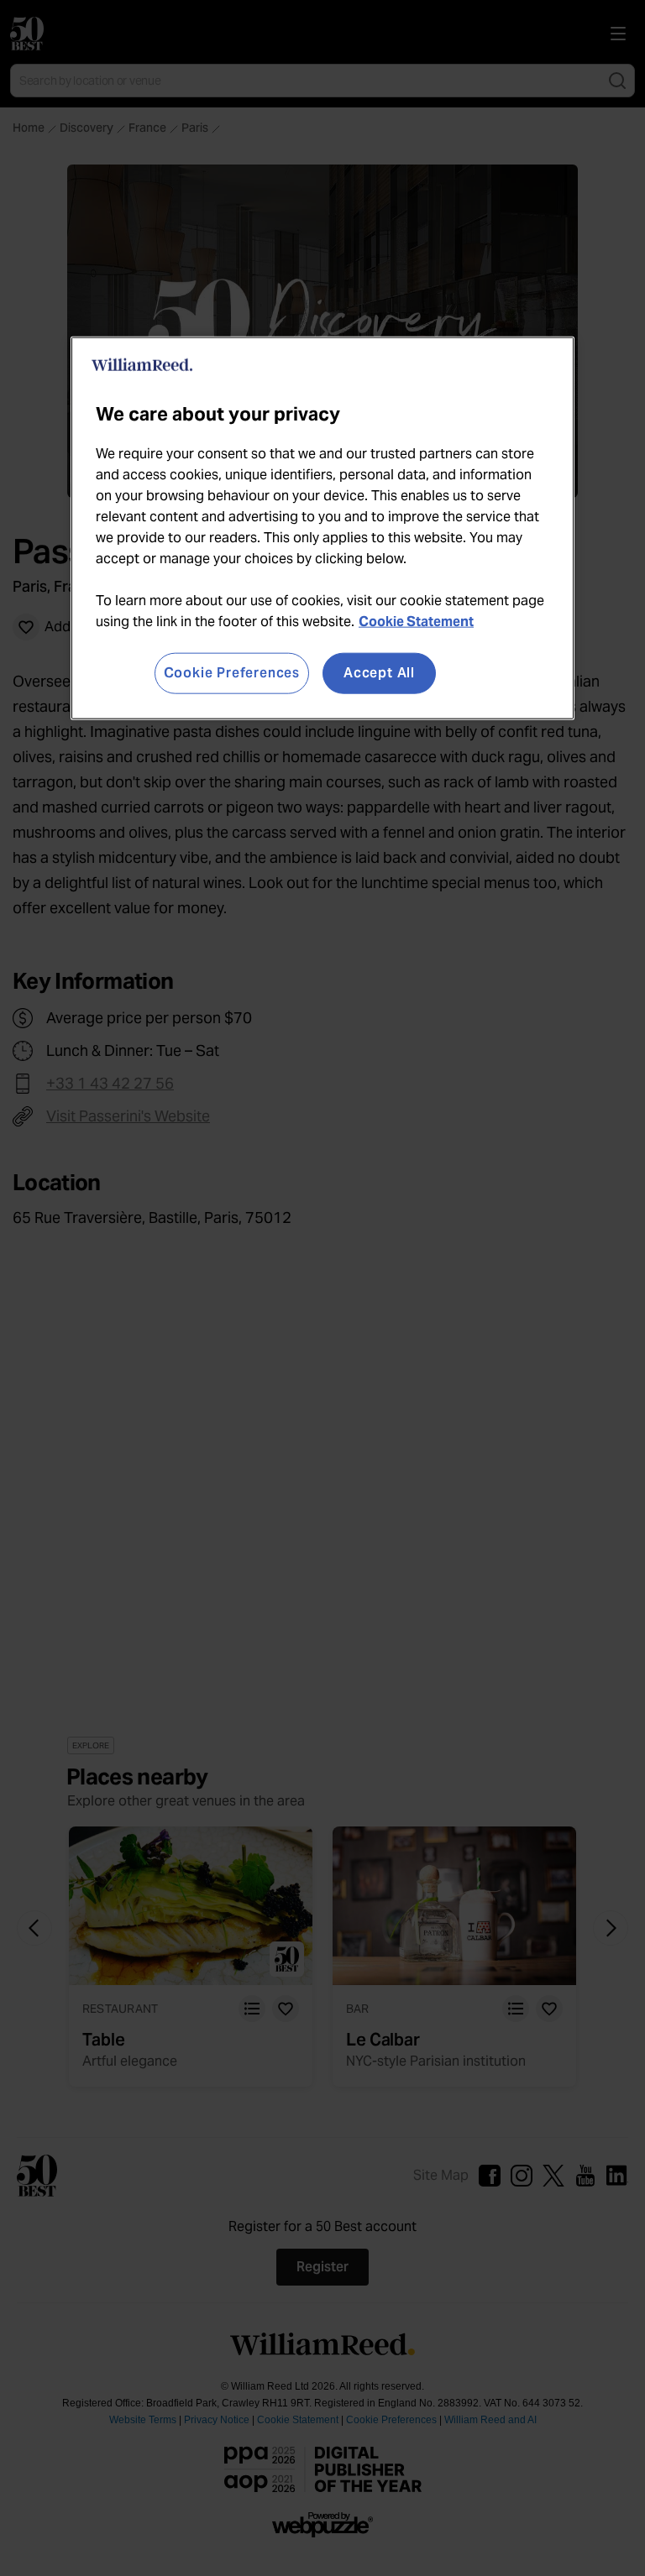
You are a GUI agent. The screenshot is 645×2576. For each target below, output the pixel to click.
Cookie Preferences (232, 673)
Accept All (379, 673)
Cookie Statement (416, 622)
